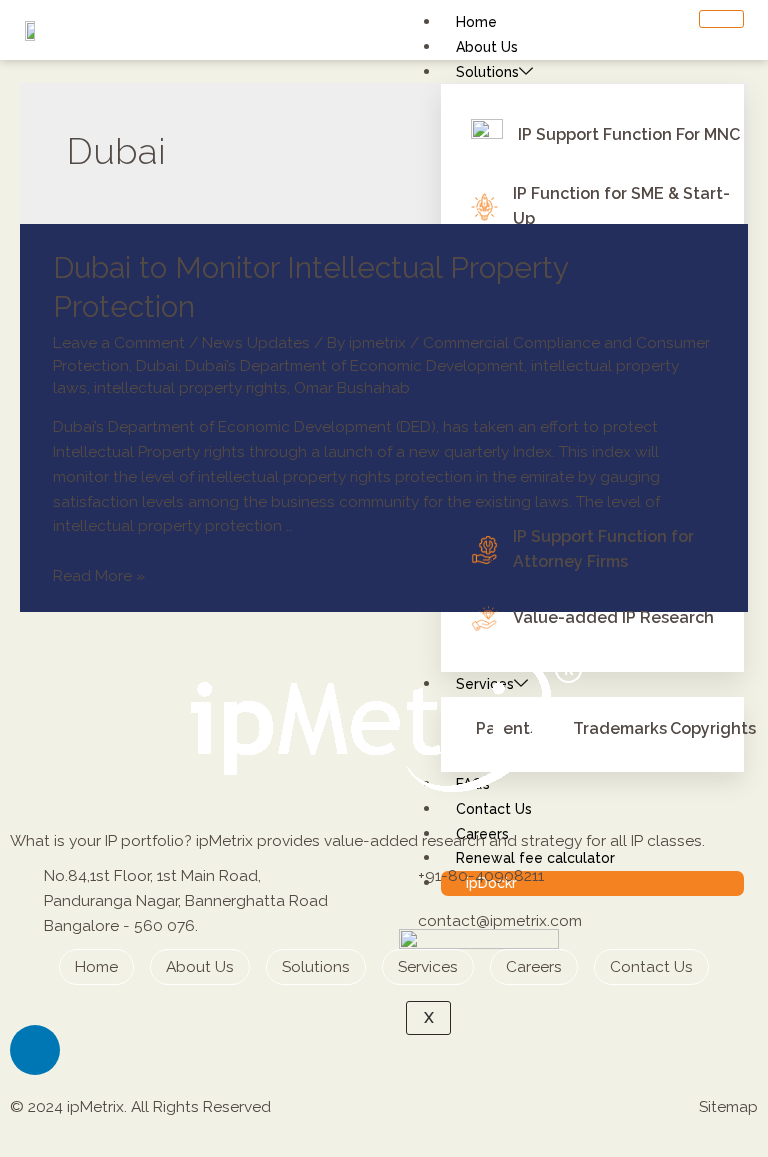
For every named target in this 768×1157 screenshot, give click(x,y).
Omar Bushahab (352, 387)
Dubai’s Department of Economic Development (354, 365)
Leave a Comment (119, 342)
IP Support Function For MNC (629, 134)
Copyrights (713, 728)
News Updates (256, 342)
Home (476, 22)
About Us (487, 47)
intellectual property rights (190, 387)
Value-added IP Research (613, 617)
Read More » (99, 575)
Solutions (487, 72)
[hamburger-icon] (721, 19)
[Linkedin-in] (35, 1050)
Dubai (157, 365)
